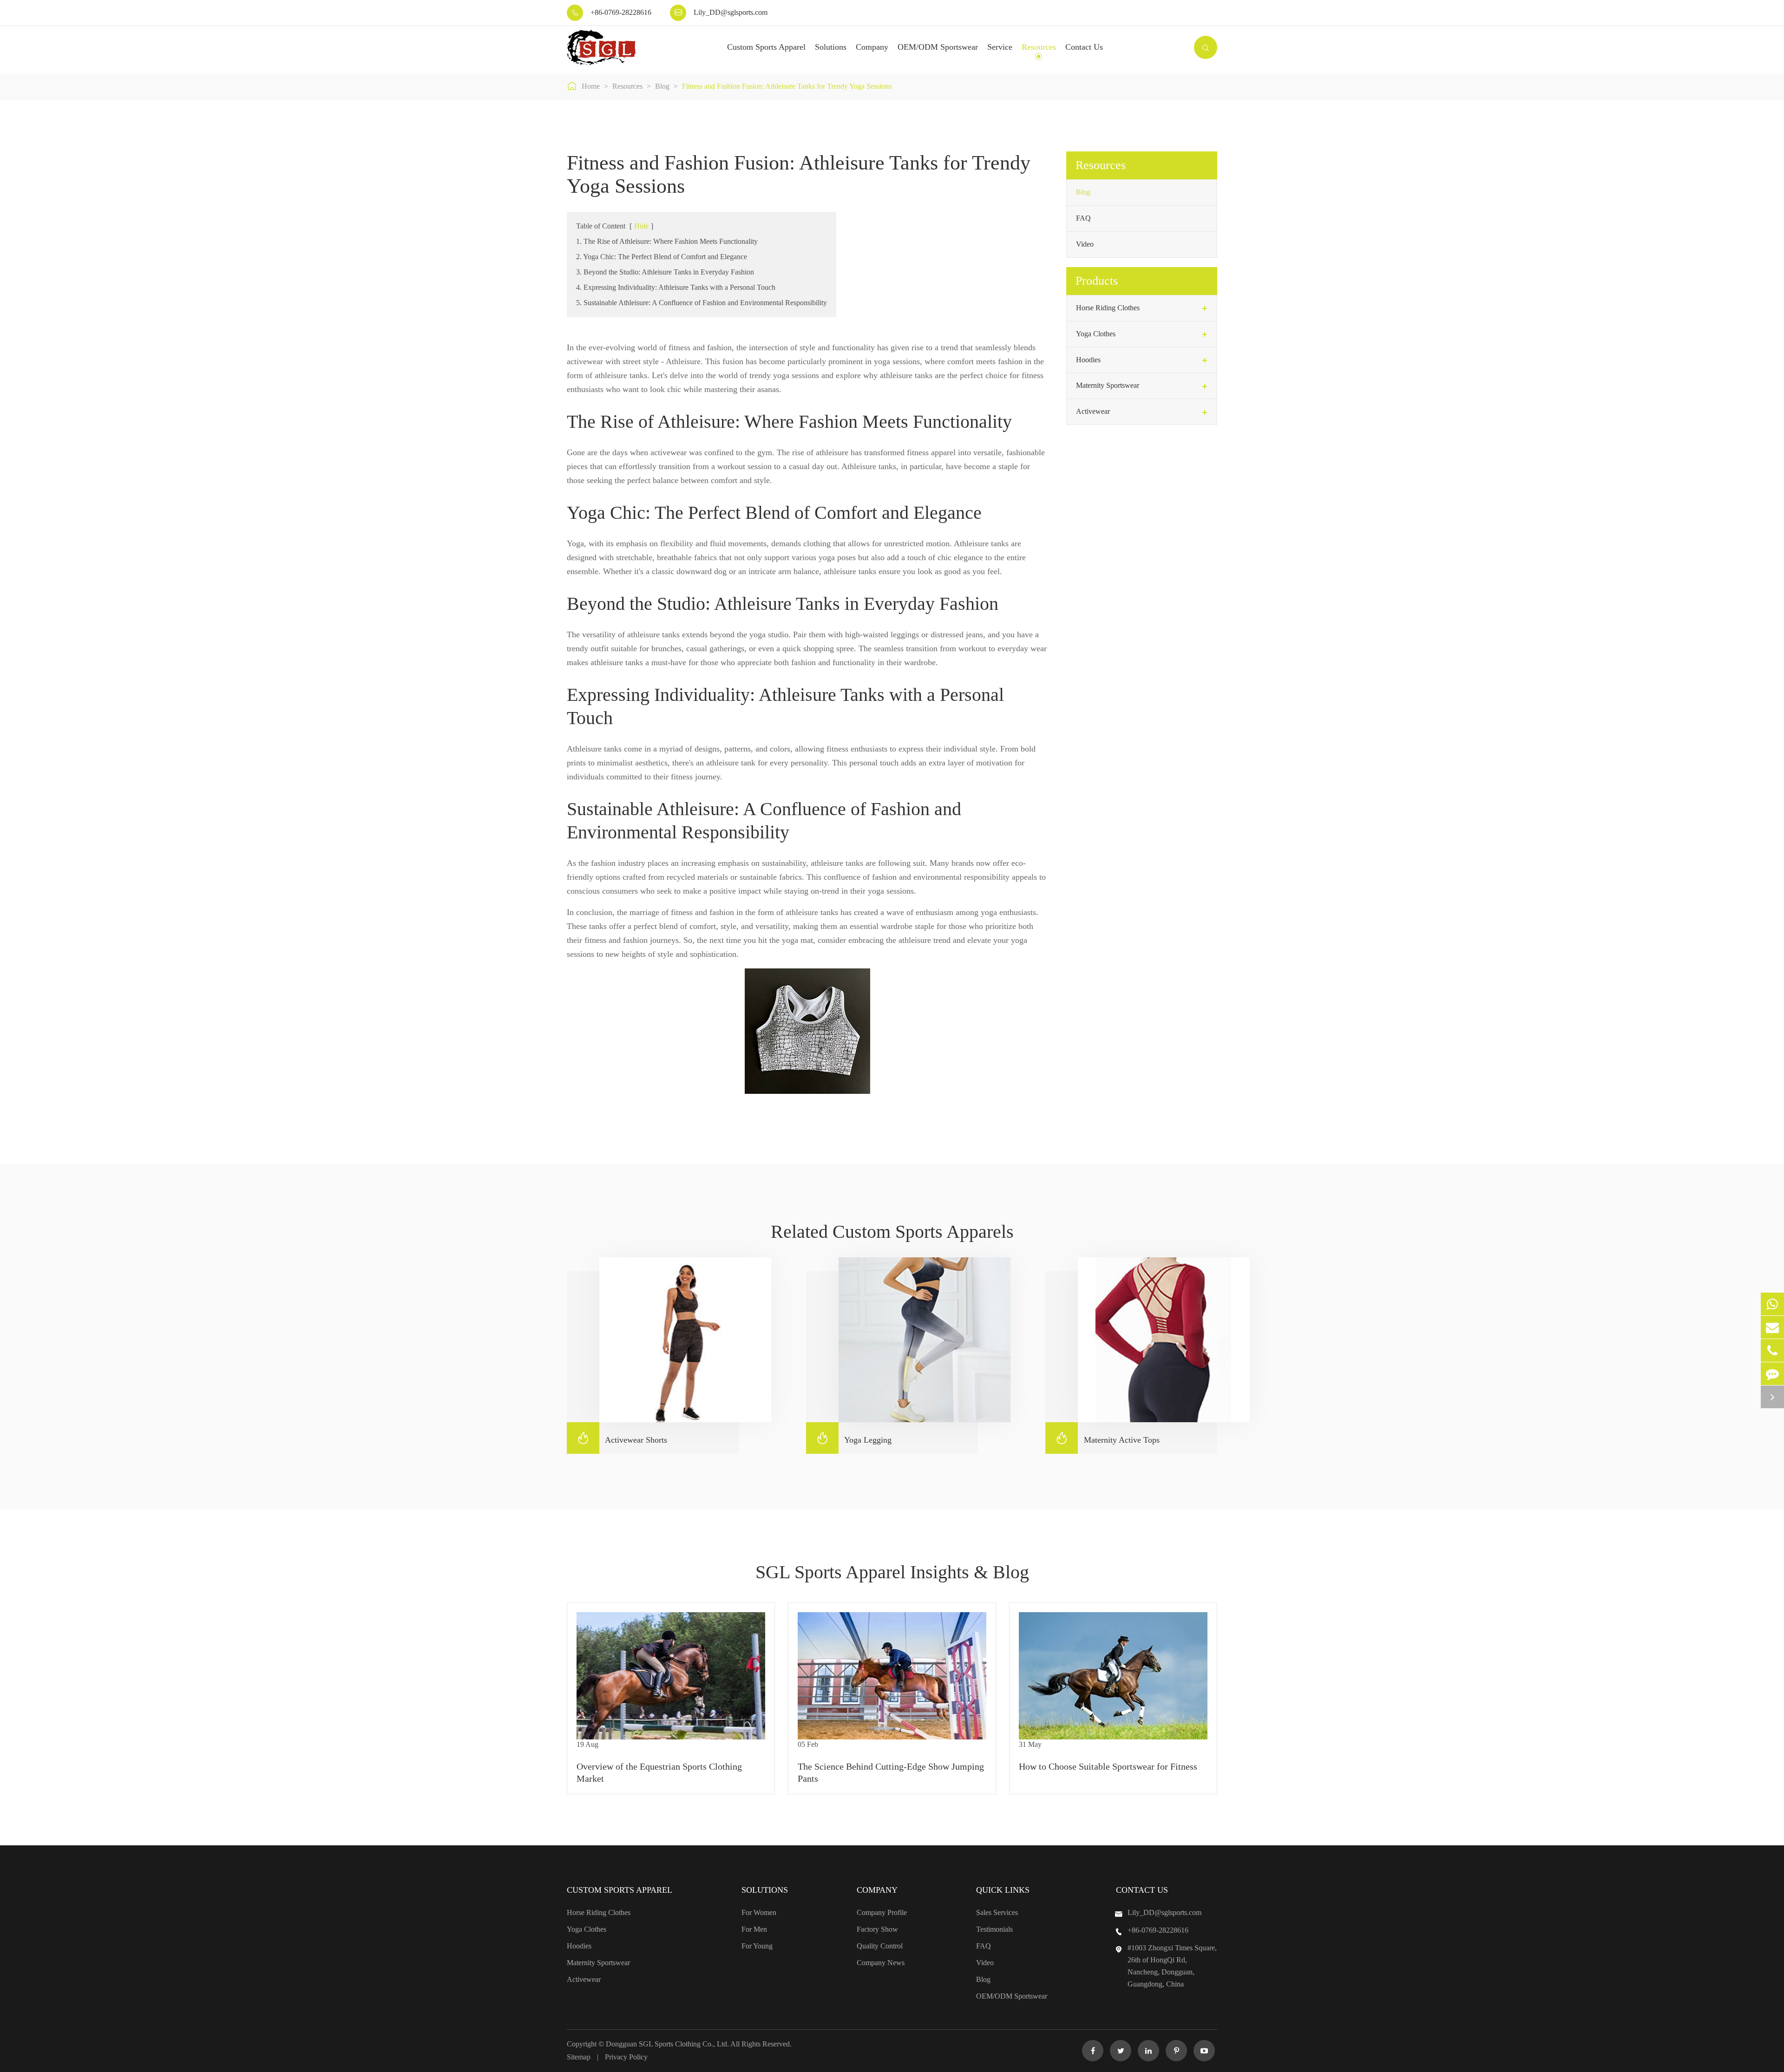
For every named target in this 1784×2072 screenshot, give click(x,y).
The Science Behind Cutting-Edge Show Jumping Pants (891, 1772)
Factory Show (877, 1929)
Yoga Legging (854, 1438)
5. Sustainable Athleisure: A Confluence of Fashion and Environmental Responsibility (702, 303)
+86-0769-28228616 (621, 12)
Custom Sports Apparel (766, 47)
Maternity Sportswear (1108, 385)
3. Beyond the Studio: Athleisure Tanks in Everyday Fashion (665, 272)
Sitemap (579, 2057)
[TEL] (1772, 1350)
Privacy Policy (626, 2057)
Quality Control (880, 1946)
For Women (759, 1912)
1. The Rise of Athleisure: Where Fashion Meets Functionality (667, 241)
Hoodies (1088, 360)
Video (1085, 244)
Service (1000, 47)
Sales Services (997, 1912)
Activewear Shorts (622, 1438)
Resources (1039, 47)
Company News (881, 1963)
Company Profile (882, 1912)
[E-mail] (1772, 1327)
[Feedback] (1772, 1374)
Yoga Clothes (1096, 334)
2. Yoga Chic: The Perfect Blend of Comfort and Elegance (662, 257)
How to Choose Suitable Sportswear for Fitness (1108, 1766)
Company (872, 47)
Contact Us (1084, 47)
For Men (754, 1929)
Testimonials (994, 1929)
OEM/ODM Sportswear (938, 47)
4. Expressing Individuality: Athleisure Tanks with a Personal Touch (676, 287)
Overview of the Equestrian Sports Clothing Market (659, 1772)
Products (1097, 281)
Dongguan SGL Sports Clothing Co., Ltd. (668, 2044)
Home (591, 86)
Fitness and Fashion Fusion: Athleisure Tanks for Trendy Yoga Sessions (787, 86)
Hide (641, 226)
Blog (662, 86)
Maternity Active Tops (1107, 1438)
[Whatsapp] (1772, 1304)
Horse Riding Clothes (1108, 308)
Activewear (1093, 411)
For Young (757, 1946)
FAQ (1083, 218)
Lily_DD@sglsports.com (731, 12)
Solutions (831, 47)
